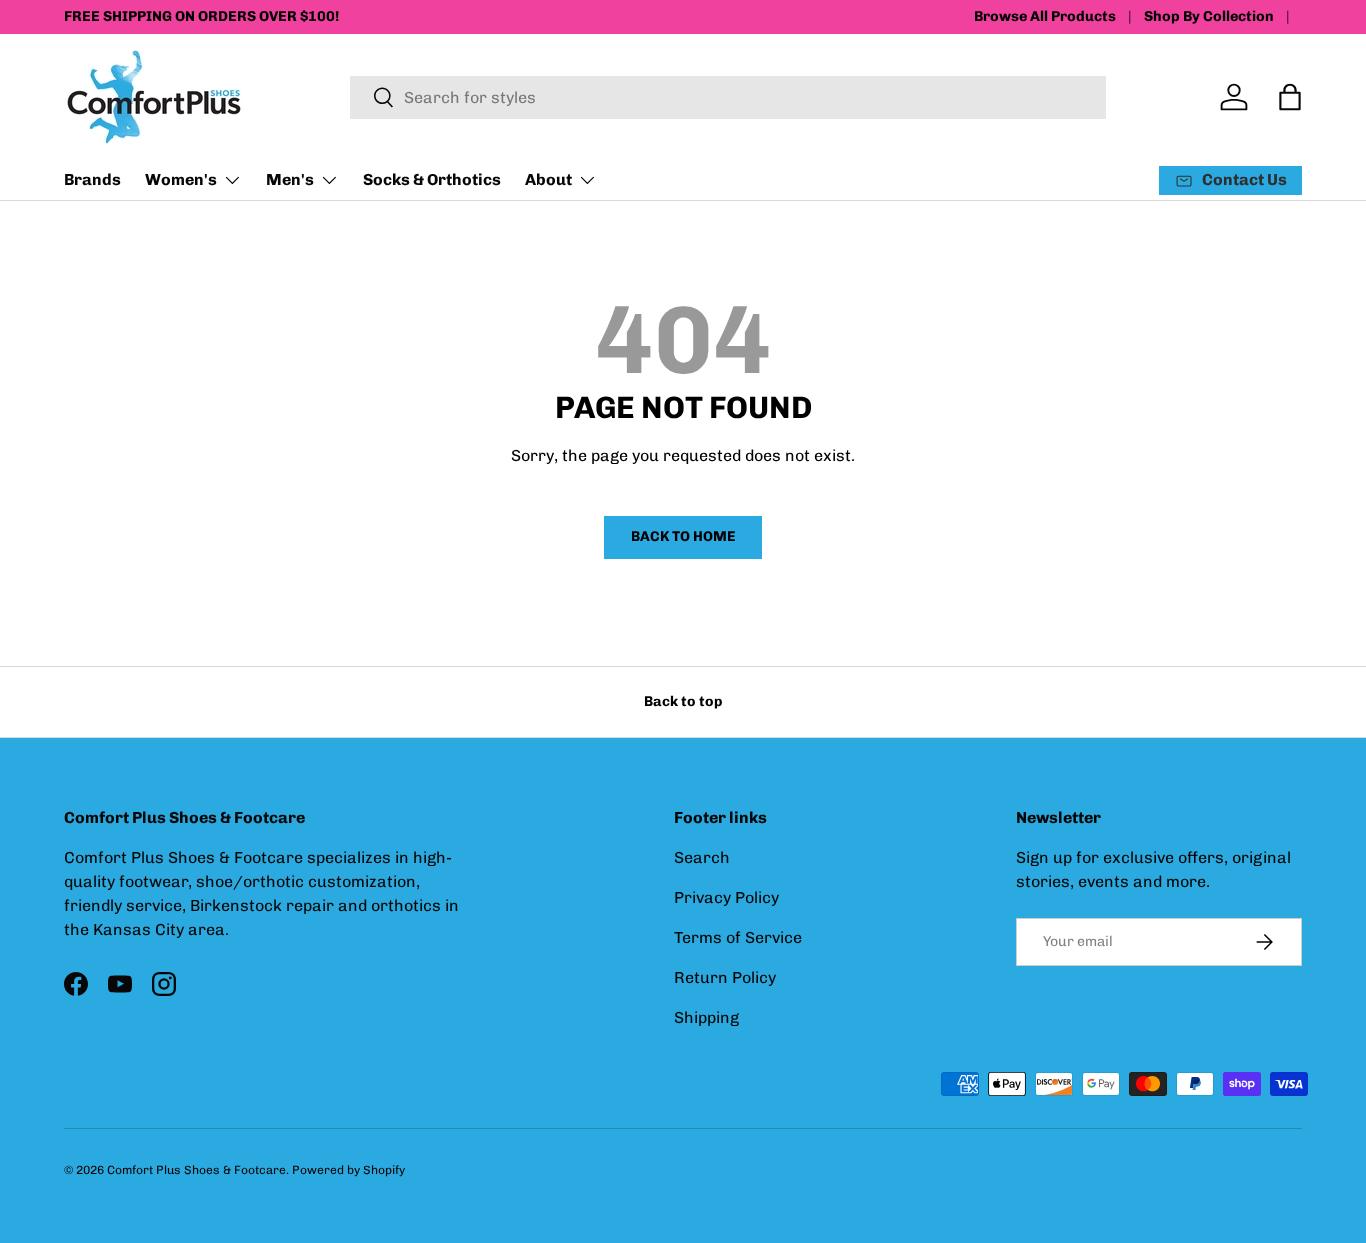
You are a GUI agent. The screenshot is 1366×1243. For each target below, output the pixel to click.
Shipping (706, 1017)
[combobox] (728, 97)
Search (702, 857)
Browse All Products (1045, 16)
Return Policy (725, 977)
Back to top (683, 701)
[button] (1290, 97)
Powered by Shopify (348, 1170)
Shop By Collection (1209, 16)
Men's (290, 179)
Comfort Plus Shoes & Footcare (196, 1170)
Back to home (683, 536)
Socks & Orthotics (432, 179)
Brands (92, 179)
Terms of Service (738, 937)
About (548, 179)
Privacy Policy (726, 897)
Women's (181, 179)
